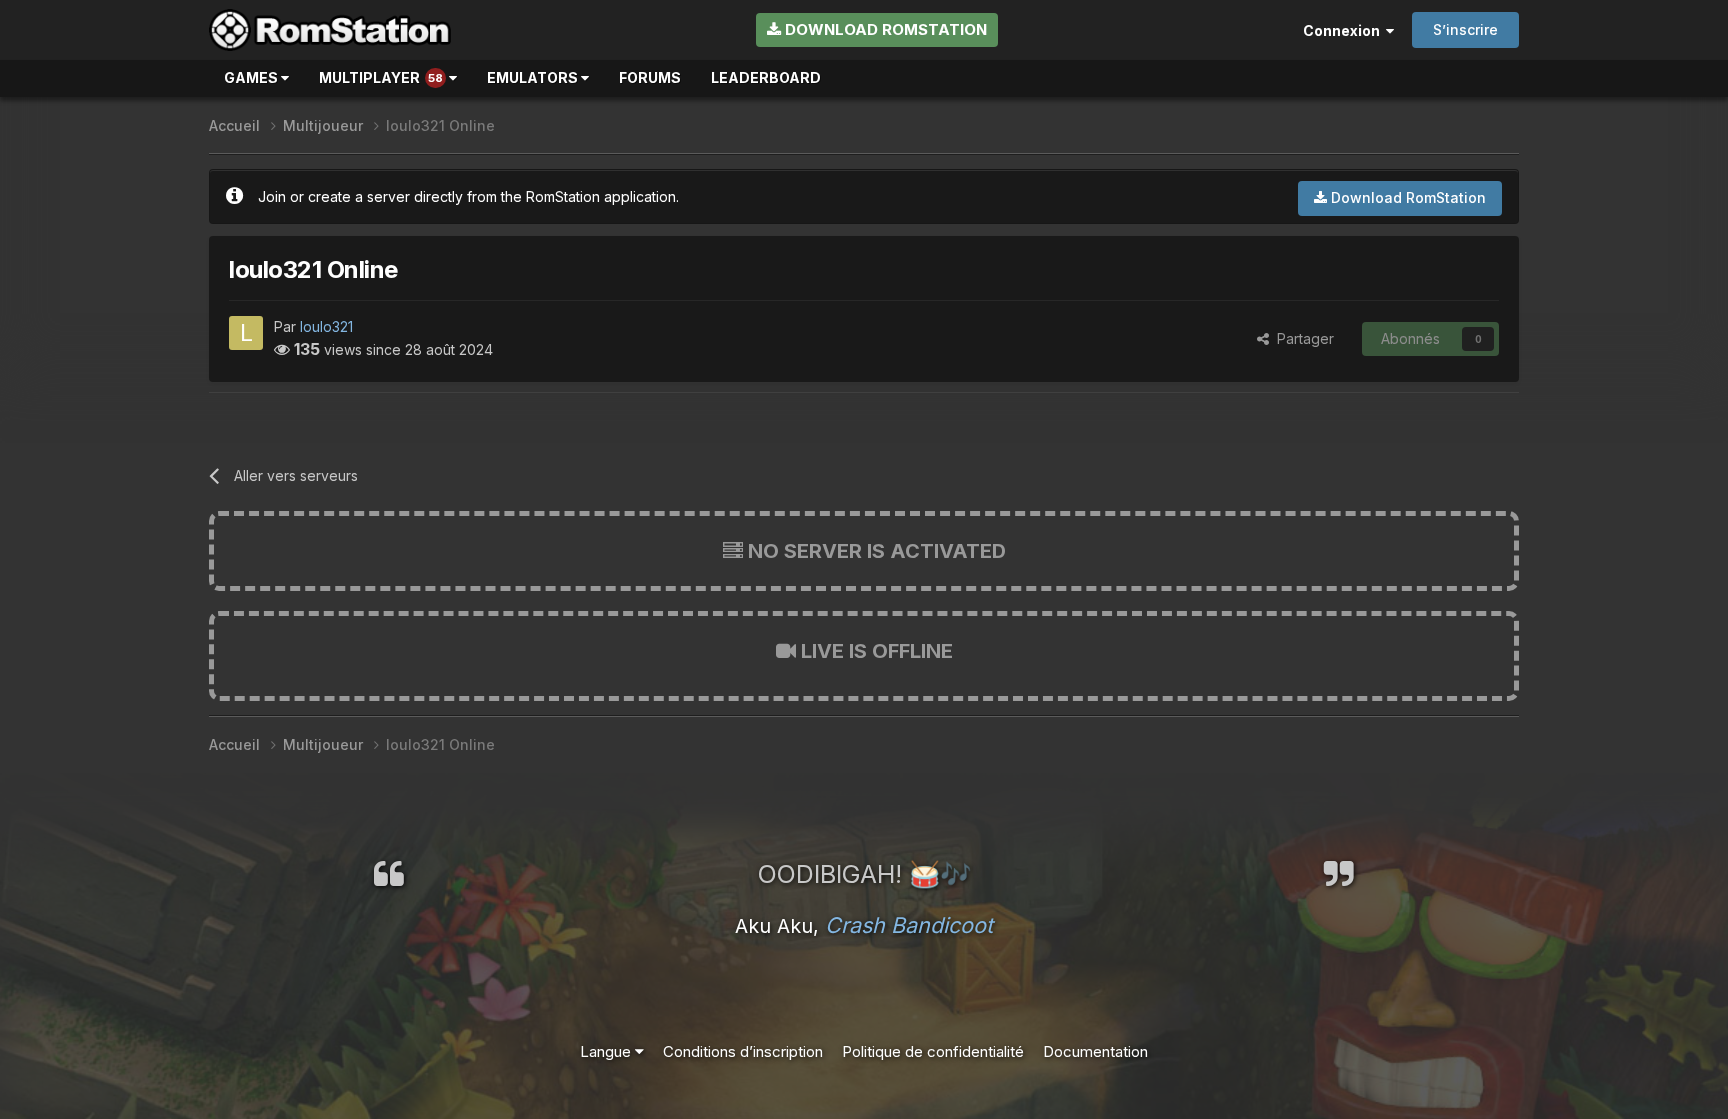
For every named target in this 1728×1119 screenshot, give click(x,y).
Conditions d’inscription (743, 1051)
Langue (607, 1051)
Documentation (1095, 1051)
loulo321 (326, 326)
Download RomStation (884, 29)
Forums (650, 77)
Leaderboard (766, 77)
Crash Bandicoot (909, 925)
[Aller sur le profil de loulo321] (246, 333)
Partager (1301, 338)
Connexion (1344, 30)
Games (252, 77)
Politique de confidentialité (933, 1051)
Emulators (534, 77)
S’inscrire (1465, 29)
